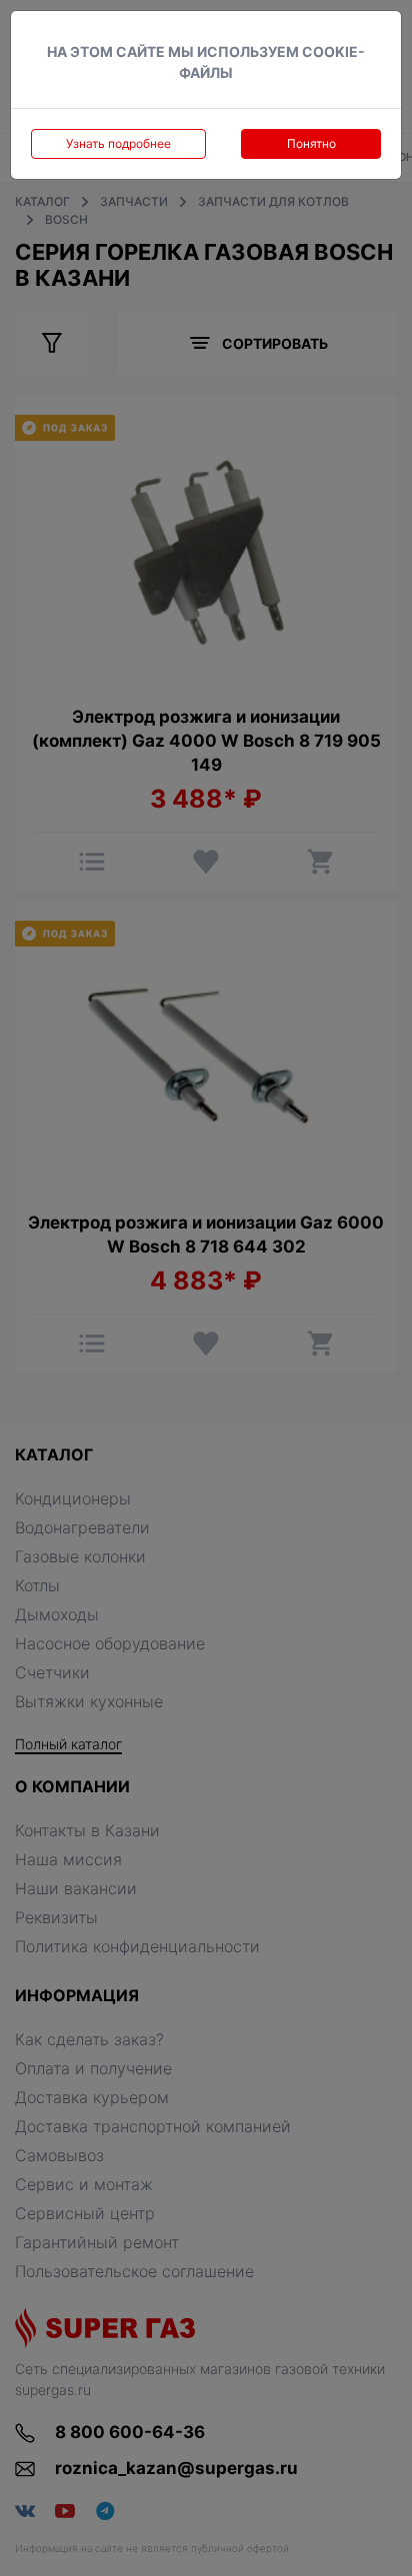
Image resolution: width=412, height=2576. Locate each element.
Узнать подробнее (118, 143)
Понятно (311, 143)
